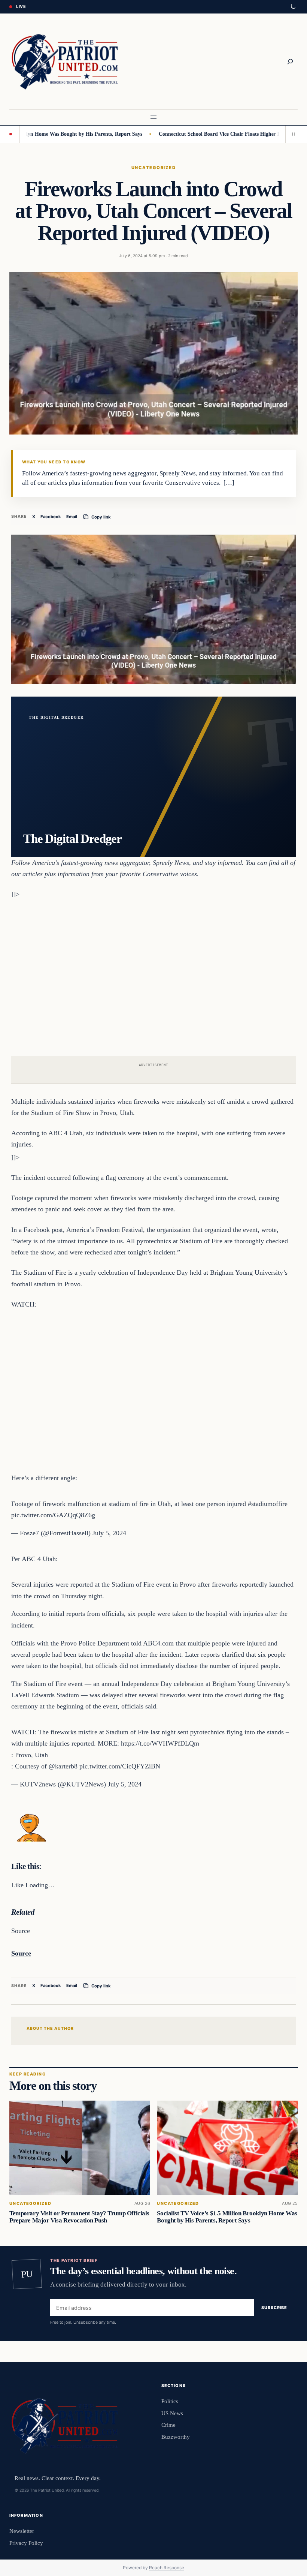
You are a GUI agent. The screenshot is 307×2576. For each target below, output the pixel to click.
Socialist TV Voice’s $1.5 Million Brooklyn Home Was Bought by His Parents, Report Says (227, 2217)
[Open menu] (153, 117)
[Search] (290, 61)
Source (21, 1953)
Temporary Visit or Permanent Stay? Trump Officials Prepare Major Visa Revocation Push (79, 2217)
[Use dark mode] (293, 7)
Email (72, 517)
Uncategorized (153, 168)
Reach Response (167, 2568)
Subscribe (274, 2308)
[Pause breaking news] (292, 134)
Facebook (51, 517)
